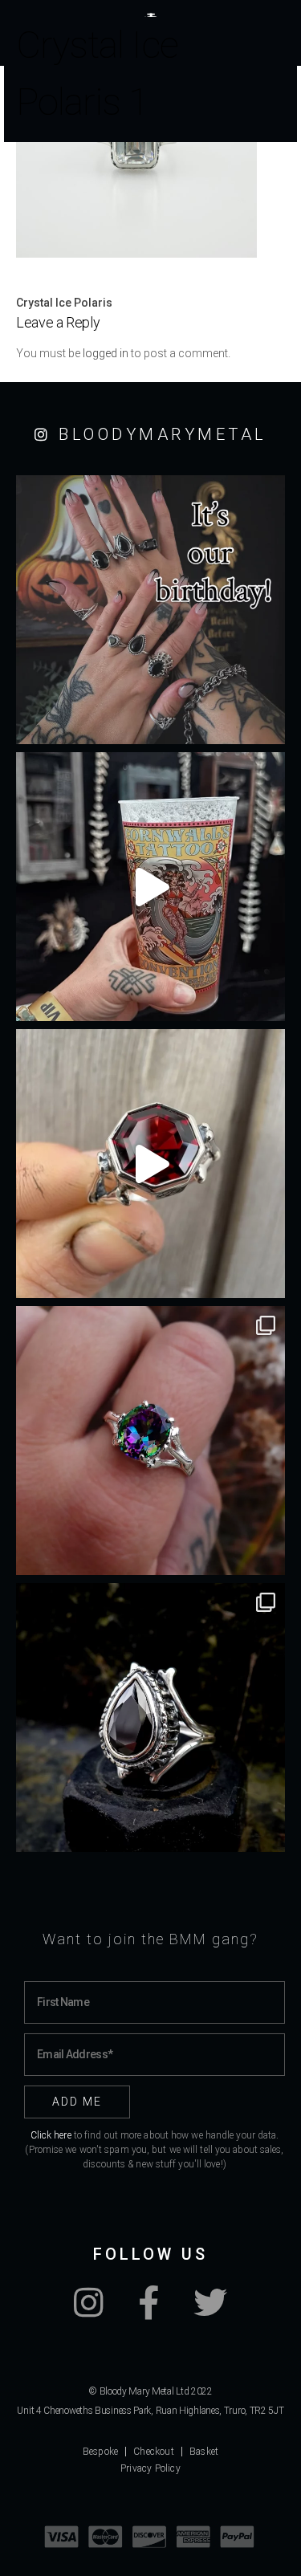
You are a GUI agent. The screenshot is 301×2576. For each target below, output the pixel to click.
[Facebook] (148, 2311)
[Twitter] (210, 2311)
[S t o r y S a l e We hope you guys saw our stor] (150, 1441)
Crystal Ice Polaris (64, 303)
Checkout (154, 2452)
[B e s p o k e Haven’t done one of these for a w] (150, 1164)
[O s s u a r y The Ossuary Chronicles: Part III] (150, 1717)
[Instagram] (89, 2311)
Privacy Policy (150, 2468)
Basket (204, 2452)
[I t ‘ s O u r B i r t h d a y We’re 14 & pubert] (150, 610)
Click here (51, 2135)
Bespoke (100, 2452)
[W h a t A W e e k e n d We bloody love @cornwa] (150, 887)
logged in (106, 353)
